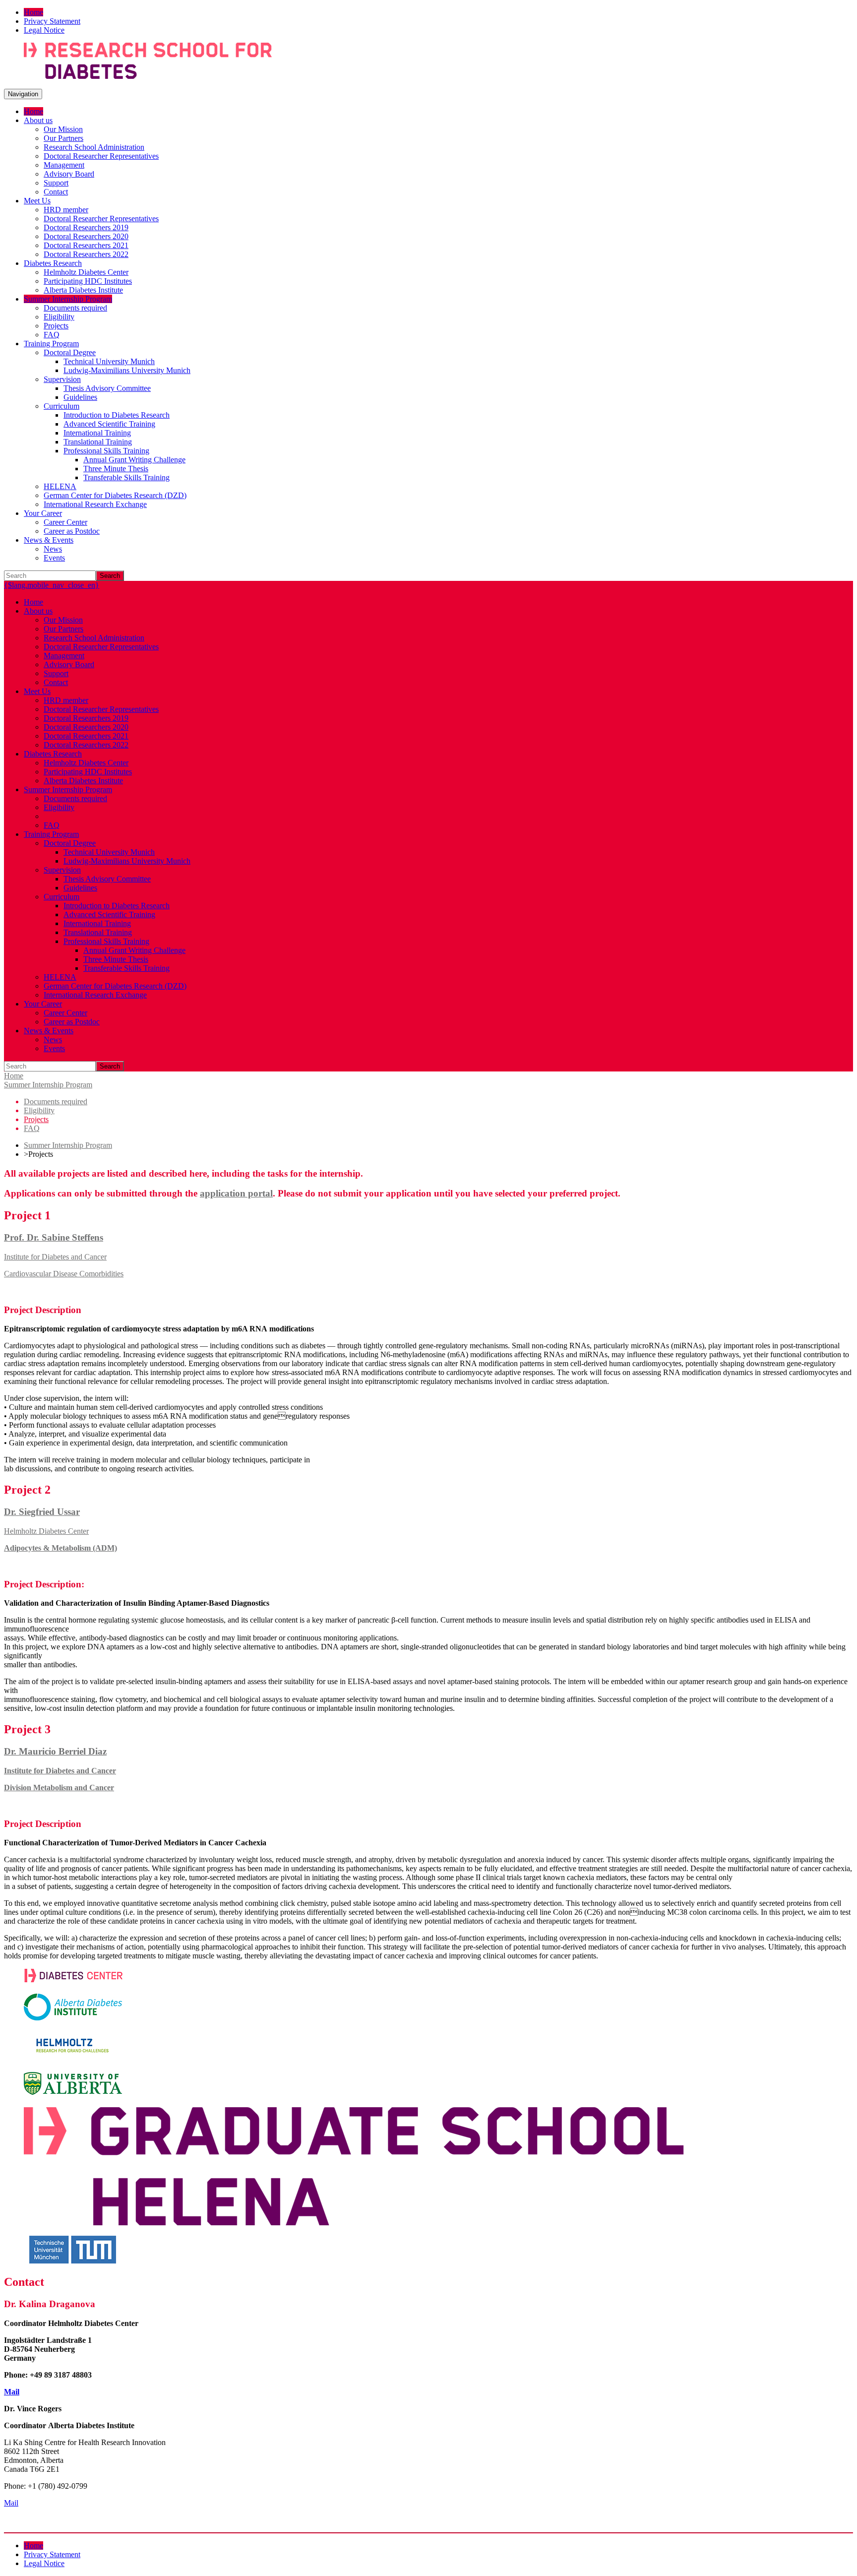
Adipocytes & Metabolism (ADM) (61, 1548)
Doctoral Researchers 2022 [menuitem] (86, 254)
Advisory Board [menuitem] (69, 174)
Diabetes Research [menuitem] (53, 263)
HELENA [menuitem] (60, 486)
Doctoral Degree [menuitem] (70, 352)
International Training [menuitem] (97, 433)
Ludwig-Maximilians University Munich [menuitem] (127, 370)
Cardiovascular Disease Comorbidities (64, 1274)
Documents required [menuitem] (75, 308)
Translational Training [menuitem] (98, 442)
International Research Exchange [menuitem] (95, 504)
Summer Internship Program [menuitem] (68, 299)
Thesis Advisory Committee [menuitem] (107, 388)
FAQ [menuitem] (52, 335)
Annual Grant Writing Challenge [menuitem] (134, 460)
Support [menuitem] (56, 183)
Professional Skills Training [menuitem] (106, 451)
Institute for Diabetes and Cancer (55, 1257)
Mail (12, 2392)
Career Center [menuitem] (65, 522)
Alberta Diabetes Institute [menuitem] (83, 290)
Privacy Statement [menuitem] (52, 21)
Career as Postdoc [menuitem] (72, 531)
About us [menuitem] (38, 120)
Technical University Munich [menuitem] (109, 361)
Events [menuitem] (54, 558)
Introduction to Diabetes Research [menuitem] (117, 415)
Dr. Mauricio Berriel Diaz (55, 1751)
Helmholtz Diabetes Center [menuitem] (86, 272)
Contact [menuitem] (56, 192)
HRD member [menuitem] (66, 210)
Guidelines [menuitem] (80, 397)
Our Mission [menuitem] (63, 129)
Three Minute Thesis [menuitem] (116, 469)
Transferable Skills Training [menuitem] (126, 477)
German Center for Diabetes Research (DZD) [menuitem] (115, 495)
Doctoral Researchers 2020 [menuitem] (86, 236)
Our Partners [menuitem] (63, 138)
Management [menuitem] (64, 165)
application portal (236, 1193)
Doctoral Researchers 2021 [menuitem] (86, 245)
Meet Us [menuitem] (37, 201)
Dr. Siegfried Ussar (42, 1512)
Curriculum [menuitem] (61, 406)
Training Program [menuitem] (51, 344)
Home (14, 1076)
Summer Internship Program (48, 1085)
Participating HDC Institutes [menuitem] (88, 281)
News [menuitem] (53, 549)
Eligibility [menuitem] (59, 317)
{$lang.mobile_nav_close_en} (52, 585)
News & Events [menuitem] (49, 540)
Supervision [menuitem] (62, 379)
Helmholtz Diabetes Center (46, 1531)
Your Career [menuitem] (43, 513)
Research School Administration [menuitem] (94, 147)
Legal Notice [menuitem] (44, 30)
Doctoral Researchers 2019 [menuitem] (86, 227)
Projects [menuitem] (56, 326)
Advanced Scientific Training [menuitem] (109, 424)
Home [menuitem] (33, 12)
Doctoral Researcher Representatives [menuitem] (101, 156)
